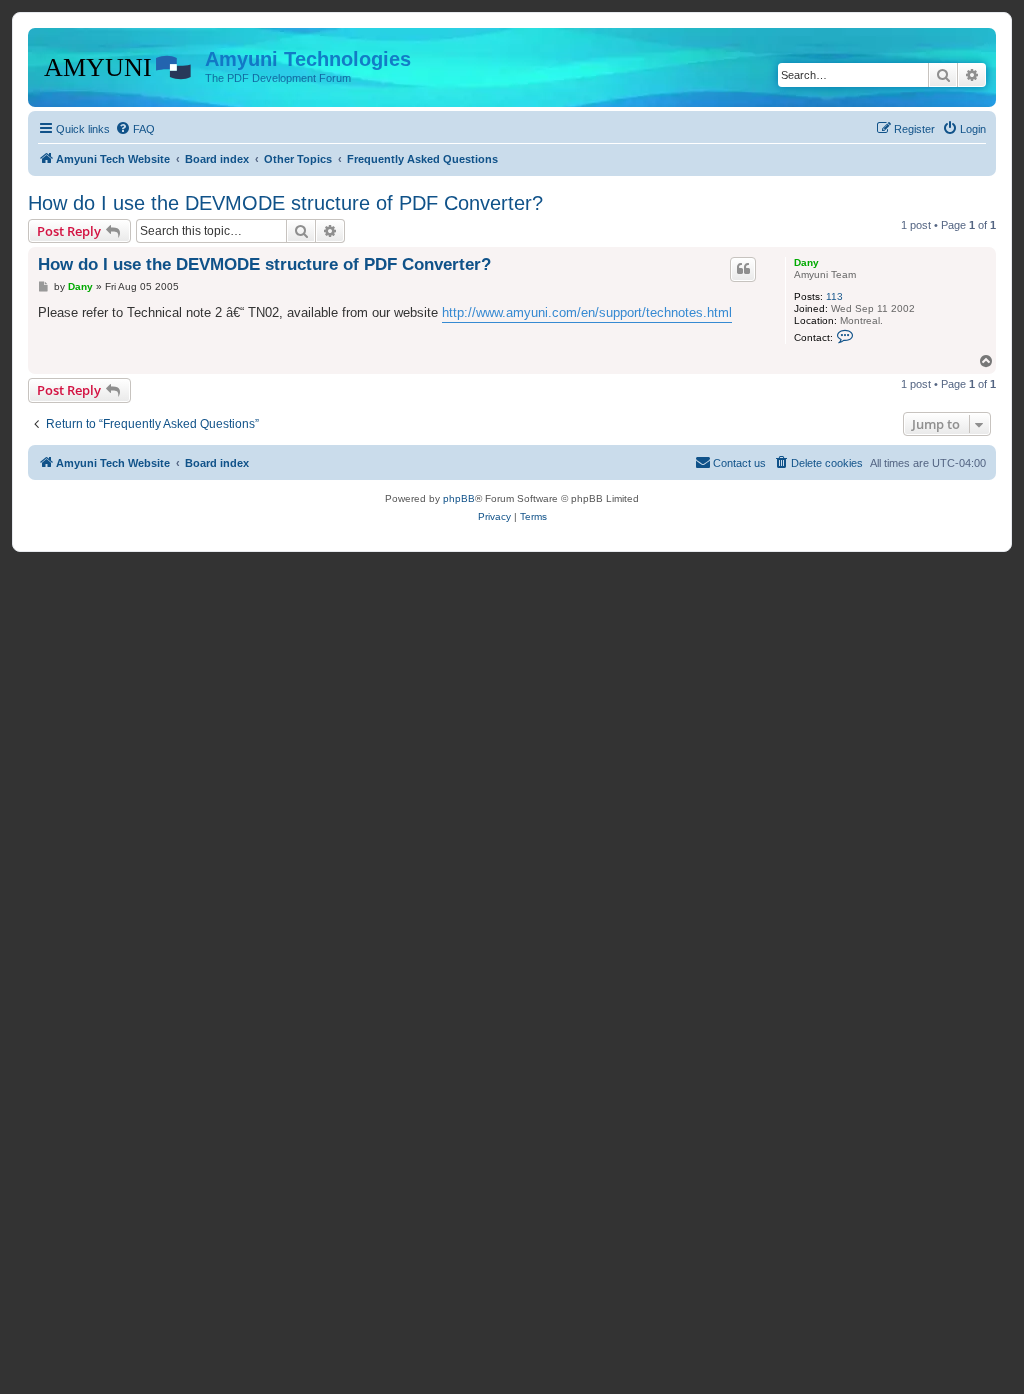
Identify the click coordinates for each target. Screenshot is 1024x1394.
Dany (806, 262)
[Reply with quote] (743, 269)
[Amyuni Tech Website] (119, 65)
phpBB (459, 498)
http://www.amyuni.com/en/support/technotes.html (587, 312)
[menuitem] (135, 129)
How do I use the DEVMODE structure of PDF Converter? (285, 203)
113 (834, 296)
